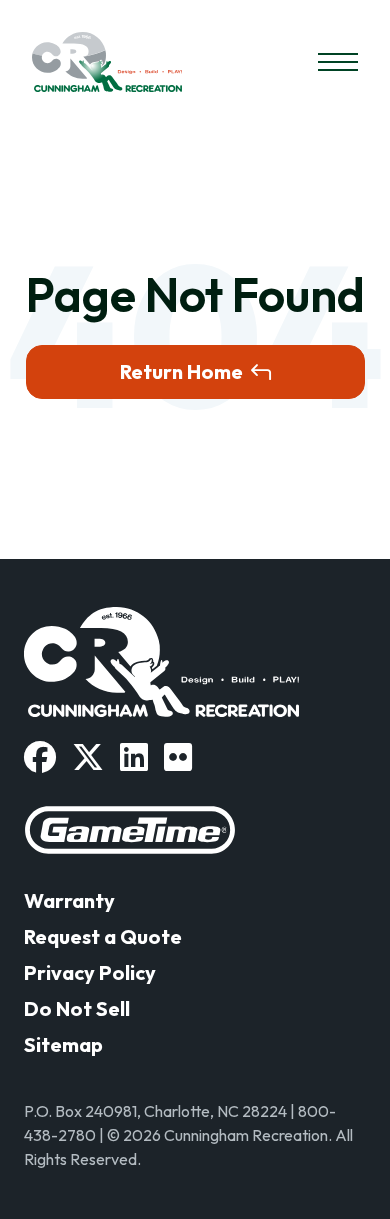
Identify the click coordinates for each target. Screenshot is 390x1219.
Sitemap (63, 1044)
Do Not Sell (77, 1008)
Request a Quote (103, 936)
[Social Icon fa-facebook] (40, 757)
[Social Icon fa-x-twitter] (88, 757)
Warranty (69, 900)
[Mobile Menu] (338, 62)
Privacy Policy (90, 972)
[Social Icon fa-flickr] (178, 757)
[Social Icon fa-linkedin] (134, 757)
